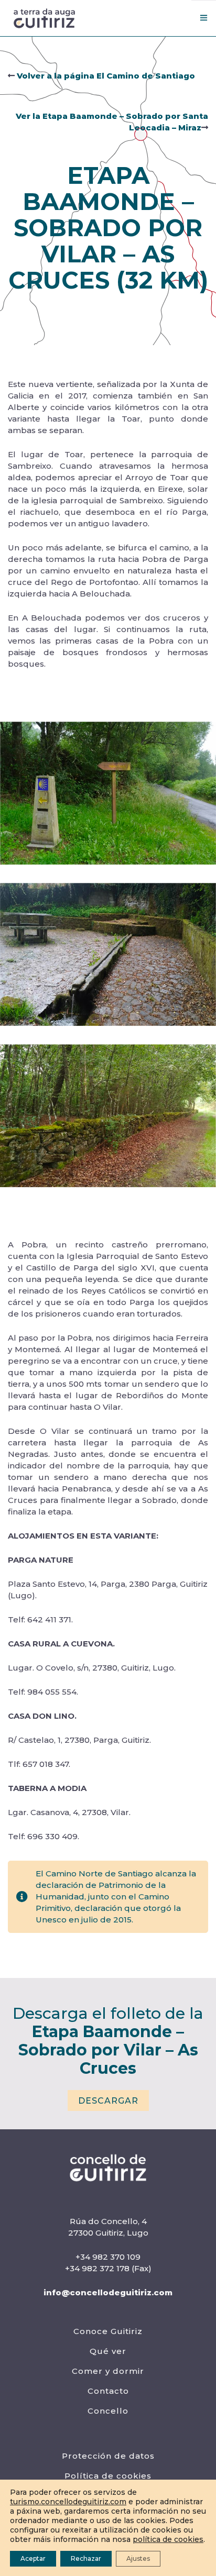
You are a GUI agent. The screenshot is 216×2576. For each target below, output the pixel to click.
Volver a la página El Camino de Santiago (105, 76)
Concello (108, 2411)
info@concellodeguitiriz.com (108, 2292)
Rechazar (86, 2558)
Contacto (108, 2391)
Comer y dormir (108, 2371)
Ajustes (138, 2558)
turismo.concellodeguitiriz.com (68, 2502)
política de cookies (168, 2539)
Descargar (108, 2101)
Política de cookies (108, 2476)
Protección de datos (108, 2456)
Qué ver (108, 2351)
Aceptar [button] (33, 2558)
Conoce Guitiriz (108, 2331)
